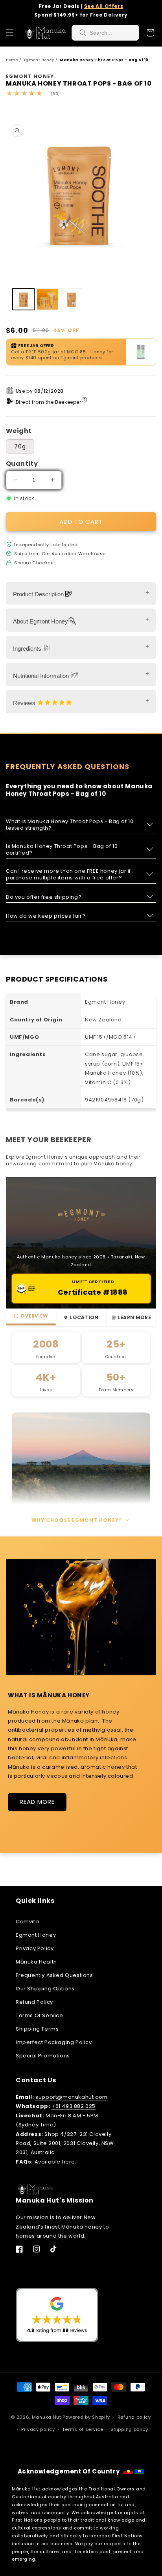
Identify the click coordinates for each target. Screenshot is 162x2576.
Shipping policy (129, 2429)
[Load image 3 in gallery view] (71, 299)
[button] (10, 33)
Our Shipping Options (45, 1989)
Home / (14, 60)
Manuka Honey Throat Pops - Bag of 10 (104, 60)
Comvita (27, 1922)
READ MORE (37, 1802)
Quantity (22, 464)
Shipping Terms (37, 2029)
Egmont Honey (36, 1935)
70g (20, 446)
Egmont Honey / (41, 60)
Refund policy (134, 2417)
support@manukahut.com (72, 2097)
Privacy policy (38, 2429)
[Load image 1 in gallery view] (23, 299)
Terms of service (83, 2429)
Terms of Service (40, 2015)
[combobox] (105, 33)
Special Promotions (43, 2056)
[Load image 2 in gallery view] (47, 299)
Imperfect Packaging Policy (54, 2042)
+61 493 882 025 (74, 2106)
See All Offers (104, 6)
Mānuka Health (36, 1962)
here (69, 2162)
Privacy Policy (35, 1948)
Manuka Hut (47, 2417)
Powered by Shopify (86, 2417)
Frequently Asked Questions (54, 1975)
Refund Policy (34, 2002)
